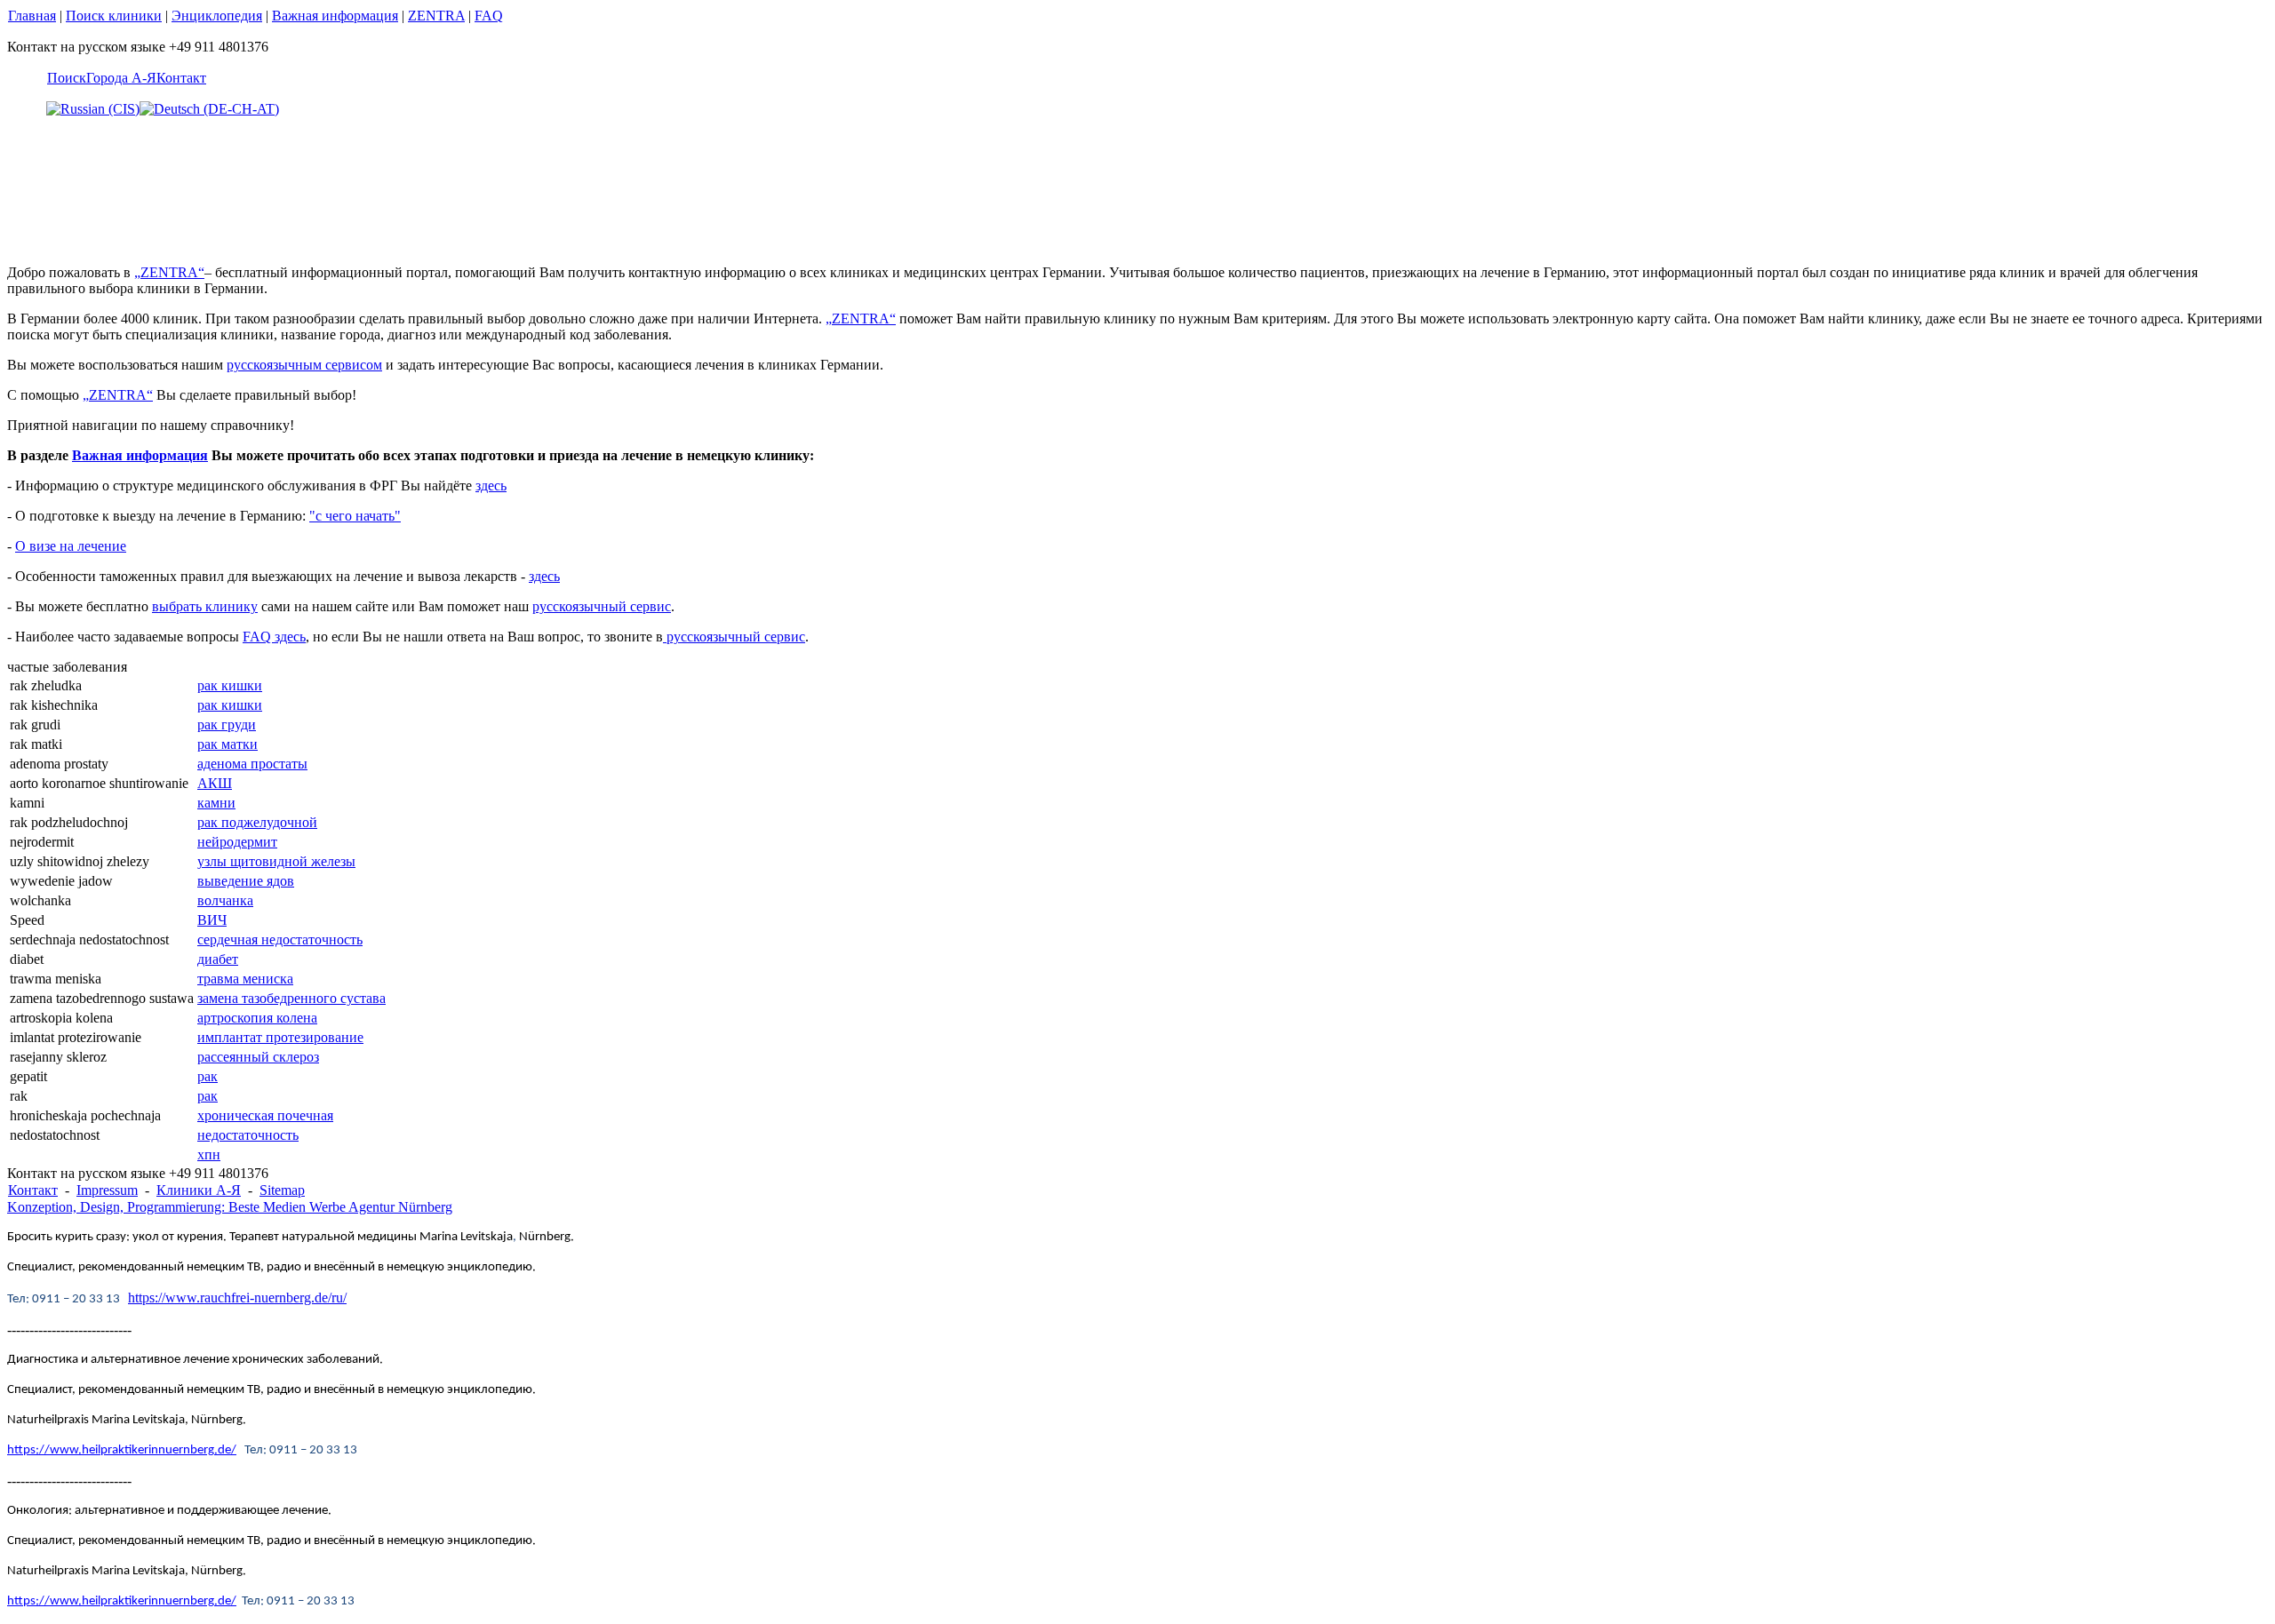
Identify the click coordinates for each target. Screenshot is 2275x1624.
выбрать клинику (205, 606)
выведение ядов (246, 881)
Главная (32, 16)
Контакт (181, 78)
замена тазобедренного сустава (291, 998)
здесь (491, 486)
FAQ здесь (274, 637)
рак (208, 1076)
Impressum (107, 1190)
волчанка (225, 900)
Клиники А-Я (199, 1190)
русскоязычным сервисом (304, 365)
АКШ (215, 783)
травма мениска (245, 979)
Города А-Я (121, 78)
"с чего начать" (355, 516)
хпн (209, 1154)
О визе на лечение (71, 546)
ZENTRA (436, 16)
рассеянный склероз (258, 1057)
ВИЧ (212, 920)
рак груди (227, 724)
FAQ (489, 16)
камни (216, 803)
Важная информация (335, 16)
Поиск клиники (114, 16)
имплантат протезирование (280, 1037)
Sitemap (282, 1190)
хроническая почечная (265, 1115)
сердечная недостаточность (280, 939)
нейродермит (237, 842)
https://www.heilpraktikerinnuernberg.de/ (122, 1450)
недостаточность (248, 1135)
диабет (218, 959)
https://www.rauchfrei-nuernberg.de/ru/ (237, 1298)
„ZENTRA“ (169, 272)
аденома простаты (252, 764)
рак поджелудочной (257, 822)
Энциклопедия (217, 16)
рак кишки (230, 685)
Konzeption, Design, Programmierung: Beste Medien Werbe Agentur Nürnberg (230, 1207)
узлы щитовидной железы (276, 861)
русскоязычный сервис (602, 606)
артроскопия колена (257, 1018)
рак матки (227, 744)
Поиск (67, 78)
